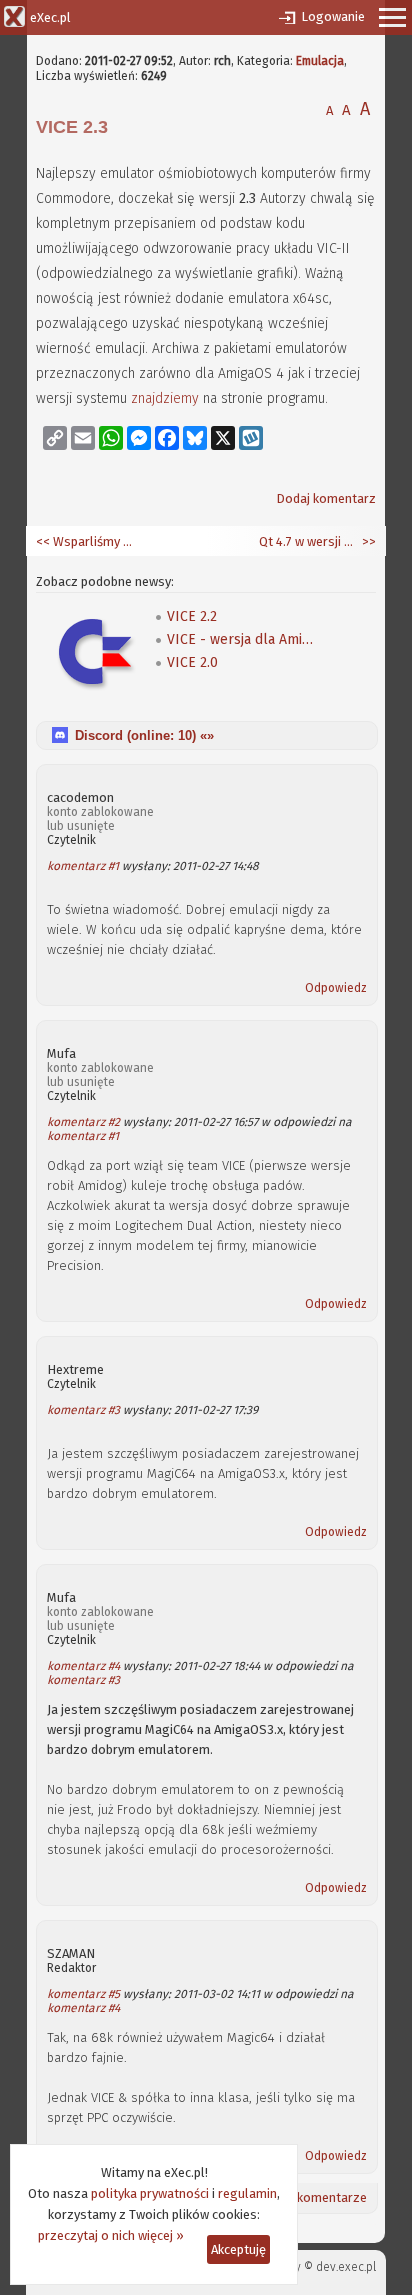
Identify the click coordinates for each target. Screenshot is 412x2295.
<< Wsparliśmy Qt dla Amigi (86, 541)
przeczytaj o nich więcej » (111, 2235)
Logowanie (333, 16)
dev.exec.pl (346, 2267)
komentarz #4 (83, 1666)
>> (367, 541)
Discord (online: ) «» (144, 735)
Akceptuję (238, 2249)
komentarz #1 (83, 866)
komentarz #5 (83, 1994)
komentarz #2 (83, 1122)
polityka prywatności (150, 2193)
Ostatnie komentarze (305, 2197)
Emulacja (320, 61)
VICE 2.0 (192, 662)
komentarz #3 (83, 1410)
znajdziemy (165, 398)
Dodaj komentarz (326, 498)
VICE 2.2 (192, 616)
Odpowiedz (336, 988)
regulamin (247, 2193)
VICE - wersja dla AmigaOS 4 (242, 639)
